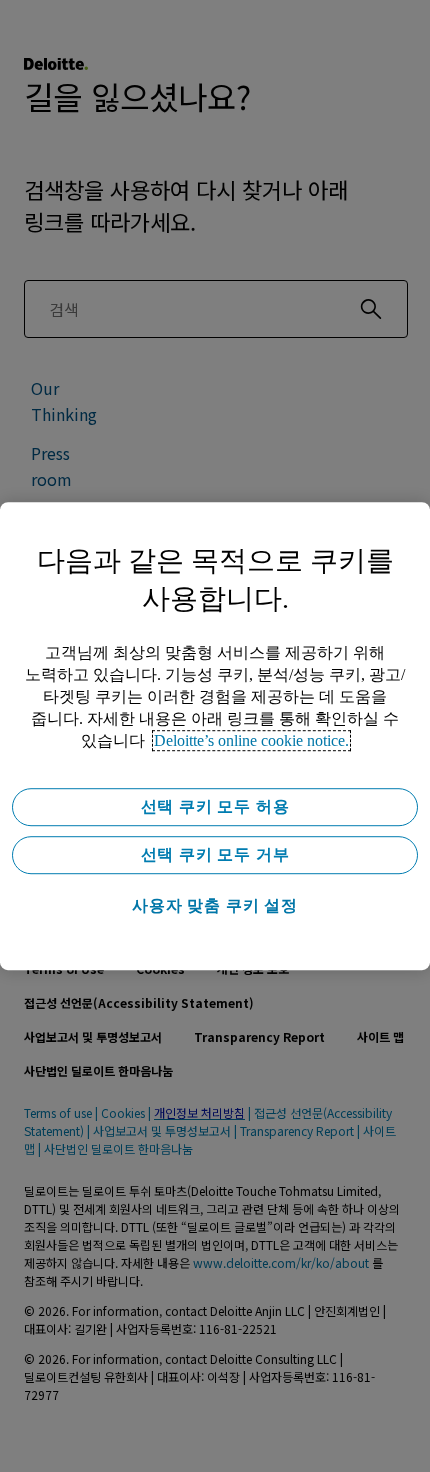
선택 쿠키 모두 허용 (215, 806)
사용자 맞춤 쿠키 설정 (215, 905)
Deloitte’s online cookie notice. (251, 740)
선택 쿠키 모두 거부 (215, 854)
